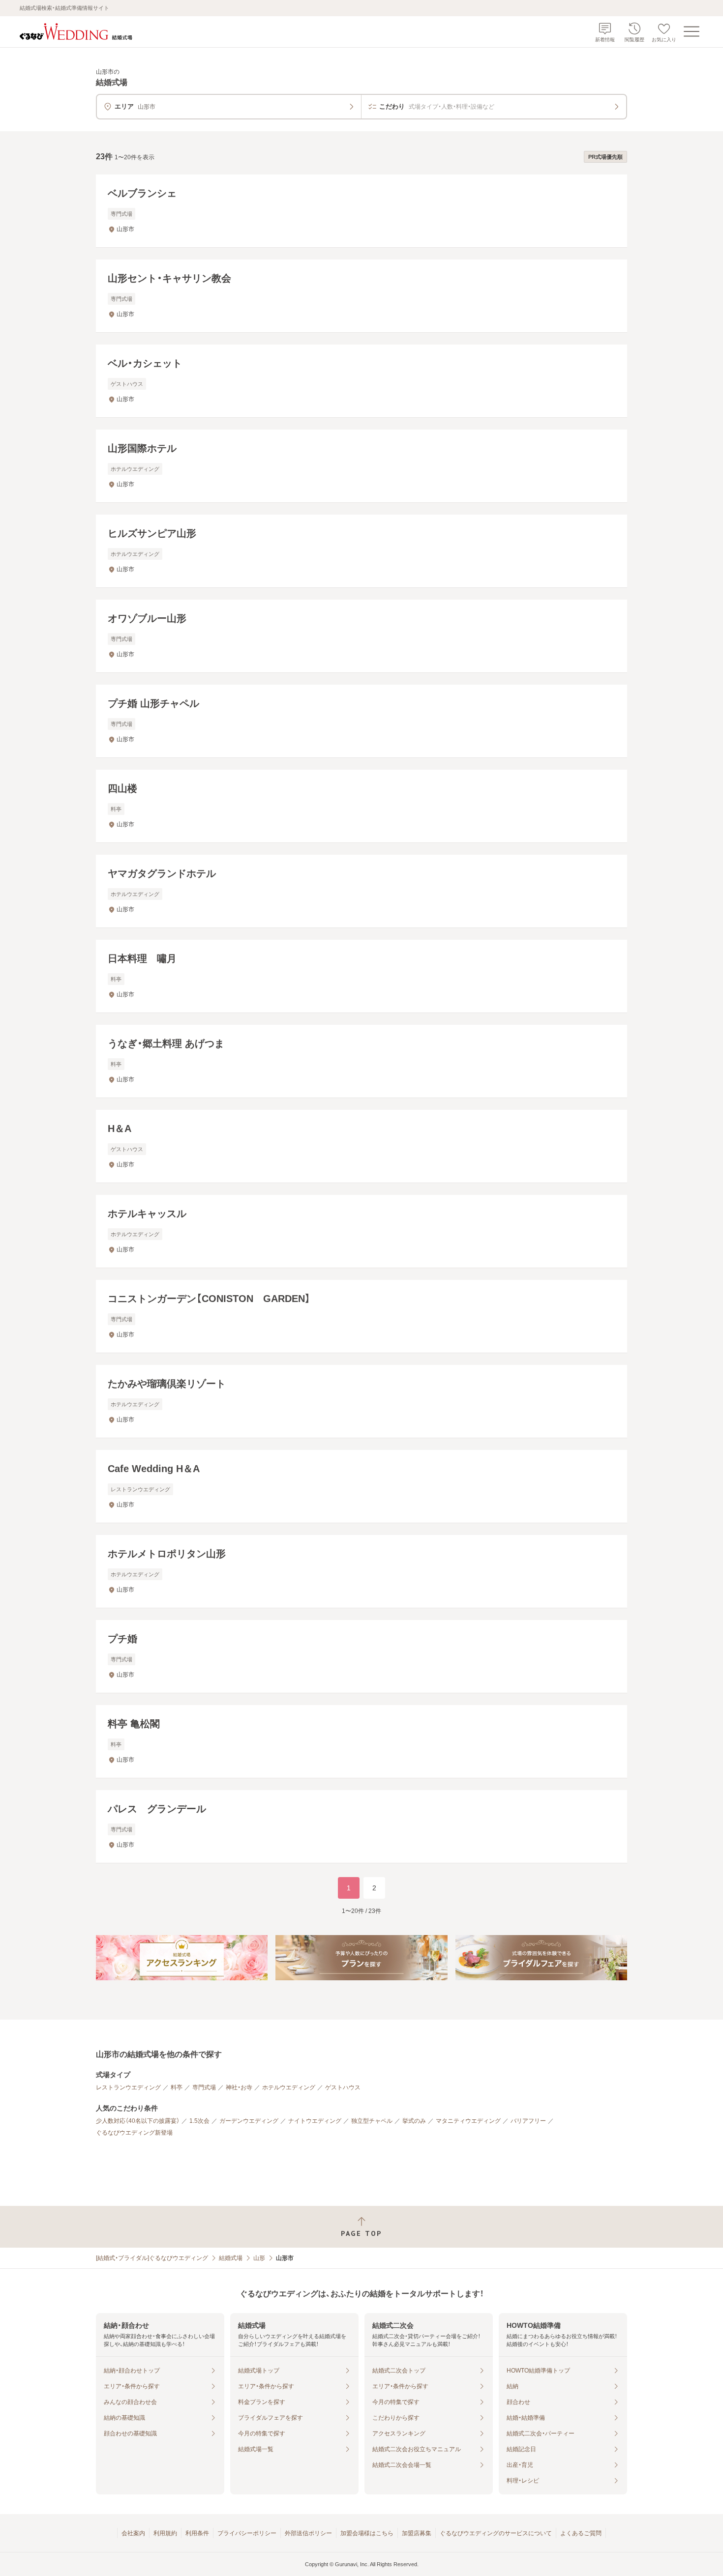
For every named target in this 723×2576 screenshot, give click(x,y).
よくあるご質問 (581, 2533)
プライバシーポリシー (247, 2533)
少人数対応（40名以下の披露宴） (138, 2121)
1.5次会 (199, 2121)
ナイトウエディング (315, 2121)
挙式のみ (414, 2121)
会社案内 (133, 2533)
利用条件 (197, 2533)
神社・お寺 (239, 2087)
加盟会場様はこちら (367, 2533)
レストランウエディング (128, 2087)
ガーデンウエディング (249, 2121)
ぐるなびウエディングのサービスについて (496, 2533)
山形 (259, 2258)
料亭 (177, 2087)
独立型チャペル (372, 2121)
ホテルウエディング (289, 2087)
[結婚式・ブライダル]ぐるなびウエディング (152, 2258)
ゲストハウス (343, 2087)
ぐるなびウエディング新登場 (134, 2133)
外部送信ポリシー (308, 2533)
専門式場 (204, 2087)
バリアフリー (528, 2121)
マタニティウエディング (468, 2121)
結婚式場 (231, 2258)
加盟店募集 (417, 2533)
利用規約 (165, 2533)
